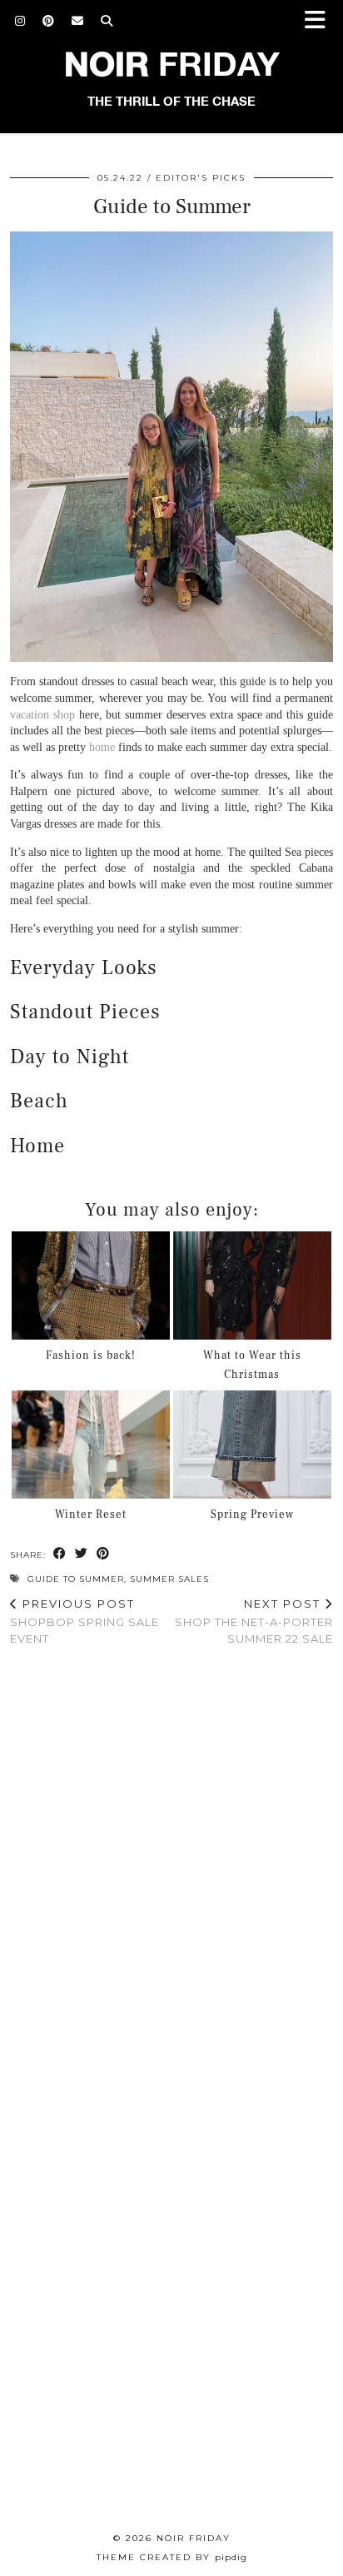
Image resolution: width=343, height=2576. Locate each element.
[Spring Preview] (252, 1445)
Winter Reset (91, 1514)
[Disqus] (171, 1876)
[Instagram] (20, 21)
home (102, 747)
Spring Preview (252, 1514)
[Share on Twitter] (82, 1554)
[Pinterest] (49, 21)
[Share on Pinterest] (103, 1554)
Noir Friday (194, 2538)
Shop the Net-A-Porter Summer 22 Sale (254, 1621)
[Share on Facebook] (60, 1554)
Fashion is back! (91, 1355)
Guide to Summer (76, 1579)
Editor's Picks (201, 178)
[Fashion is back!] (91, 1286)
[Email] (78, 21)
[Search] (107, 21)
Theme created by (172, 2557)
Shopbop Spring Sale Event (85, 1621)
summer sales (169, 1579)
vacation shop (42, 715)
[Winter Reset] (91, 1445)
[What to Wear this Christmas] (252, 1286)
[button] (321, 21)
